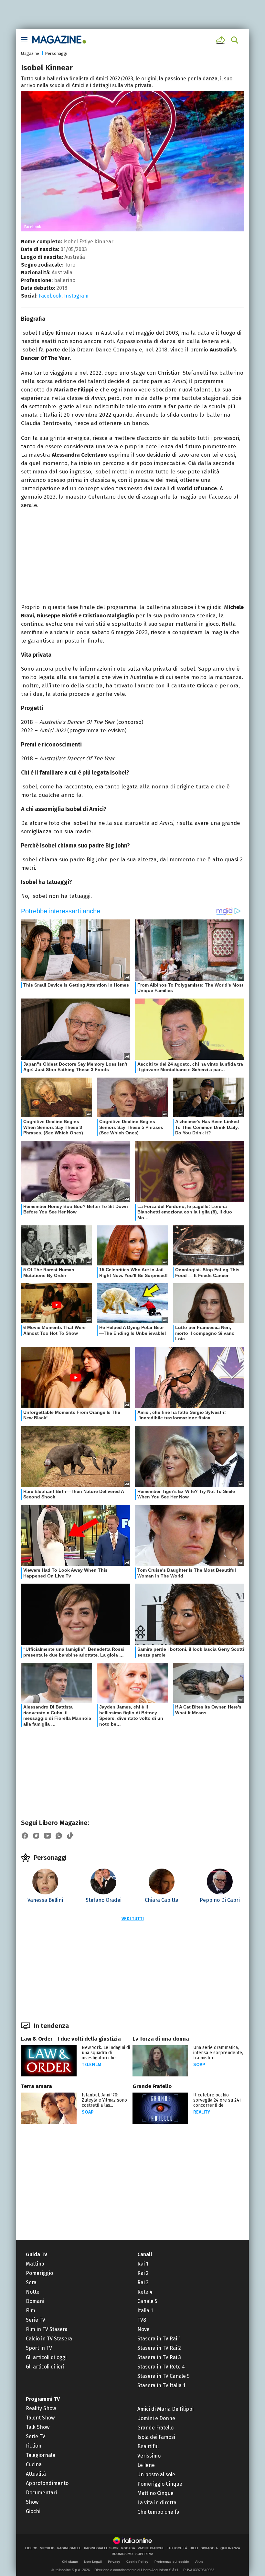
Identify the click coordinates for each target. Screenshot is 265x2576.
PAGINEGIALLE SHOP (101, 2548)
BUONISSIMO (122, 2554)
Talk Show (38, 2427)
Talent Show (40, 2418)
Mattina (35, 2264)
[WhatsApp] (59, 1836)
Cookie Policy (137, 2562)
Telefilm (91, 2065)
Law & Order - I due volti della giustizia (71, 2039)
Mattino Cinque (155, 2493)
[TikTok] (70, 1836)
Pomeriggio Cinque (160, 2484)
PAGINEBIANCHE (151, 2548)
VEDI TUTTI (133, 1919)
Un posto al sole (156, 2475)
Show (32, 2502)
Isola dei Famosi (156, 2437)
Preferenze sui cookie (172, 2562)
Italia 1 (145, 2311)
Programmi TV (43, 2399)
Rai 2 (143, 2273)
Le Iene (146, 2465)
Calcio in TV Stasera (49, 2339)
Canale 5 (147, 2301)
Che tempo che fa (158, 2512)
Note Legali (93, 2562)
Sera (31, 2282)
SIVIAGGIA (209, 2548)
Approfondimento (47, 2483)
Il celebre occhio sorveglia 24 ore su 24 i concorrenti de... (217, 2100)
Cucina (34, 2464)
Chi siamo (70, 2562)
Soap (199, 2065)
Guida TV (37, 2254)
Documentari (41, 2493)
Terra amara (37, 2086)
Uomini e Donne (156, 2418)
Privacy (114, 2562)
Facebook (50, 296)
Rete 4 (145, 2292)
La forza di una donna (161, 2039)
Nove (143, 2329)
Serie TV (36, 2320)
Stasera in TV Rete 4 (161, 2367)
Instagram (76, 296)
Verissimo (149, 2456)
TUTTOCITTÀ (177, 2548)
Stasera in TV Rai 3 (159, 2357)
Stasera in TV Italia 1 (161, 2385)
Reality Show (41, 2408)
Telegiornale (41, 2455)
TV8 (142, 2320)
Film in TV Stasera (47, 2329)
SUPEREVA (144, 2554)
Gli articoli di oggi (46, 2357)
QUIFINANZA (230, 2548)
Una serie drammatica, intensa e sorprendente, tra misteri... (218, 2053)
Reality (202, 2112)
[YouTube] (48, 1836)
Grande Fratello (152, 2086)
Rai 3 (143, 2282)
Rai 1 (143, 2264)
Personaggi (56, 53)
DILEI (194, 2548)
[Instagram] (36, 1836)
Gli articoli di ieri (45, 2367)
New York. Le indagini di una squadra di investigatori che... (106, 2053)
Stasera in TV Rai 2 (159, 2348)
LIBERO (31, 2548)
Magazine (30, 53)
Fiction (34, 2446)
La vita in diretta (157, 2503)
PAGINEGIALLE (69, 2548)
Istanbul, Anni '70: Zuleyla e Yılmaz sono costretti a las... (104, 2100)
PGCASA (128, 2548)
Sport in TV (39, 2348)
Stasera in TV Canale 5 (164, 2376)
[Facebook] (25, 1836)
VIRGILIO (47, 2548)
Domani (35, 2301)
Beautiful (148, 2446)
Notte (33, 2292)
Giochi (33, 2511)
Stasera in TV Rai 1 (159, 2339)
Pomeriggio (39, 2273)
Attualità (36, 2474)
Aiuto (199, 2562)
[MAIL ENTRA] (221, 40)
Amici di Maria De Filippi (165, 2409)
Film (31, 2311)
